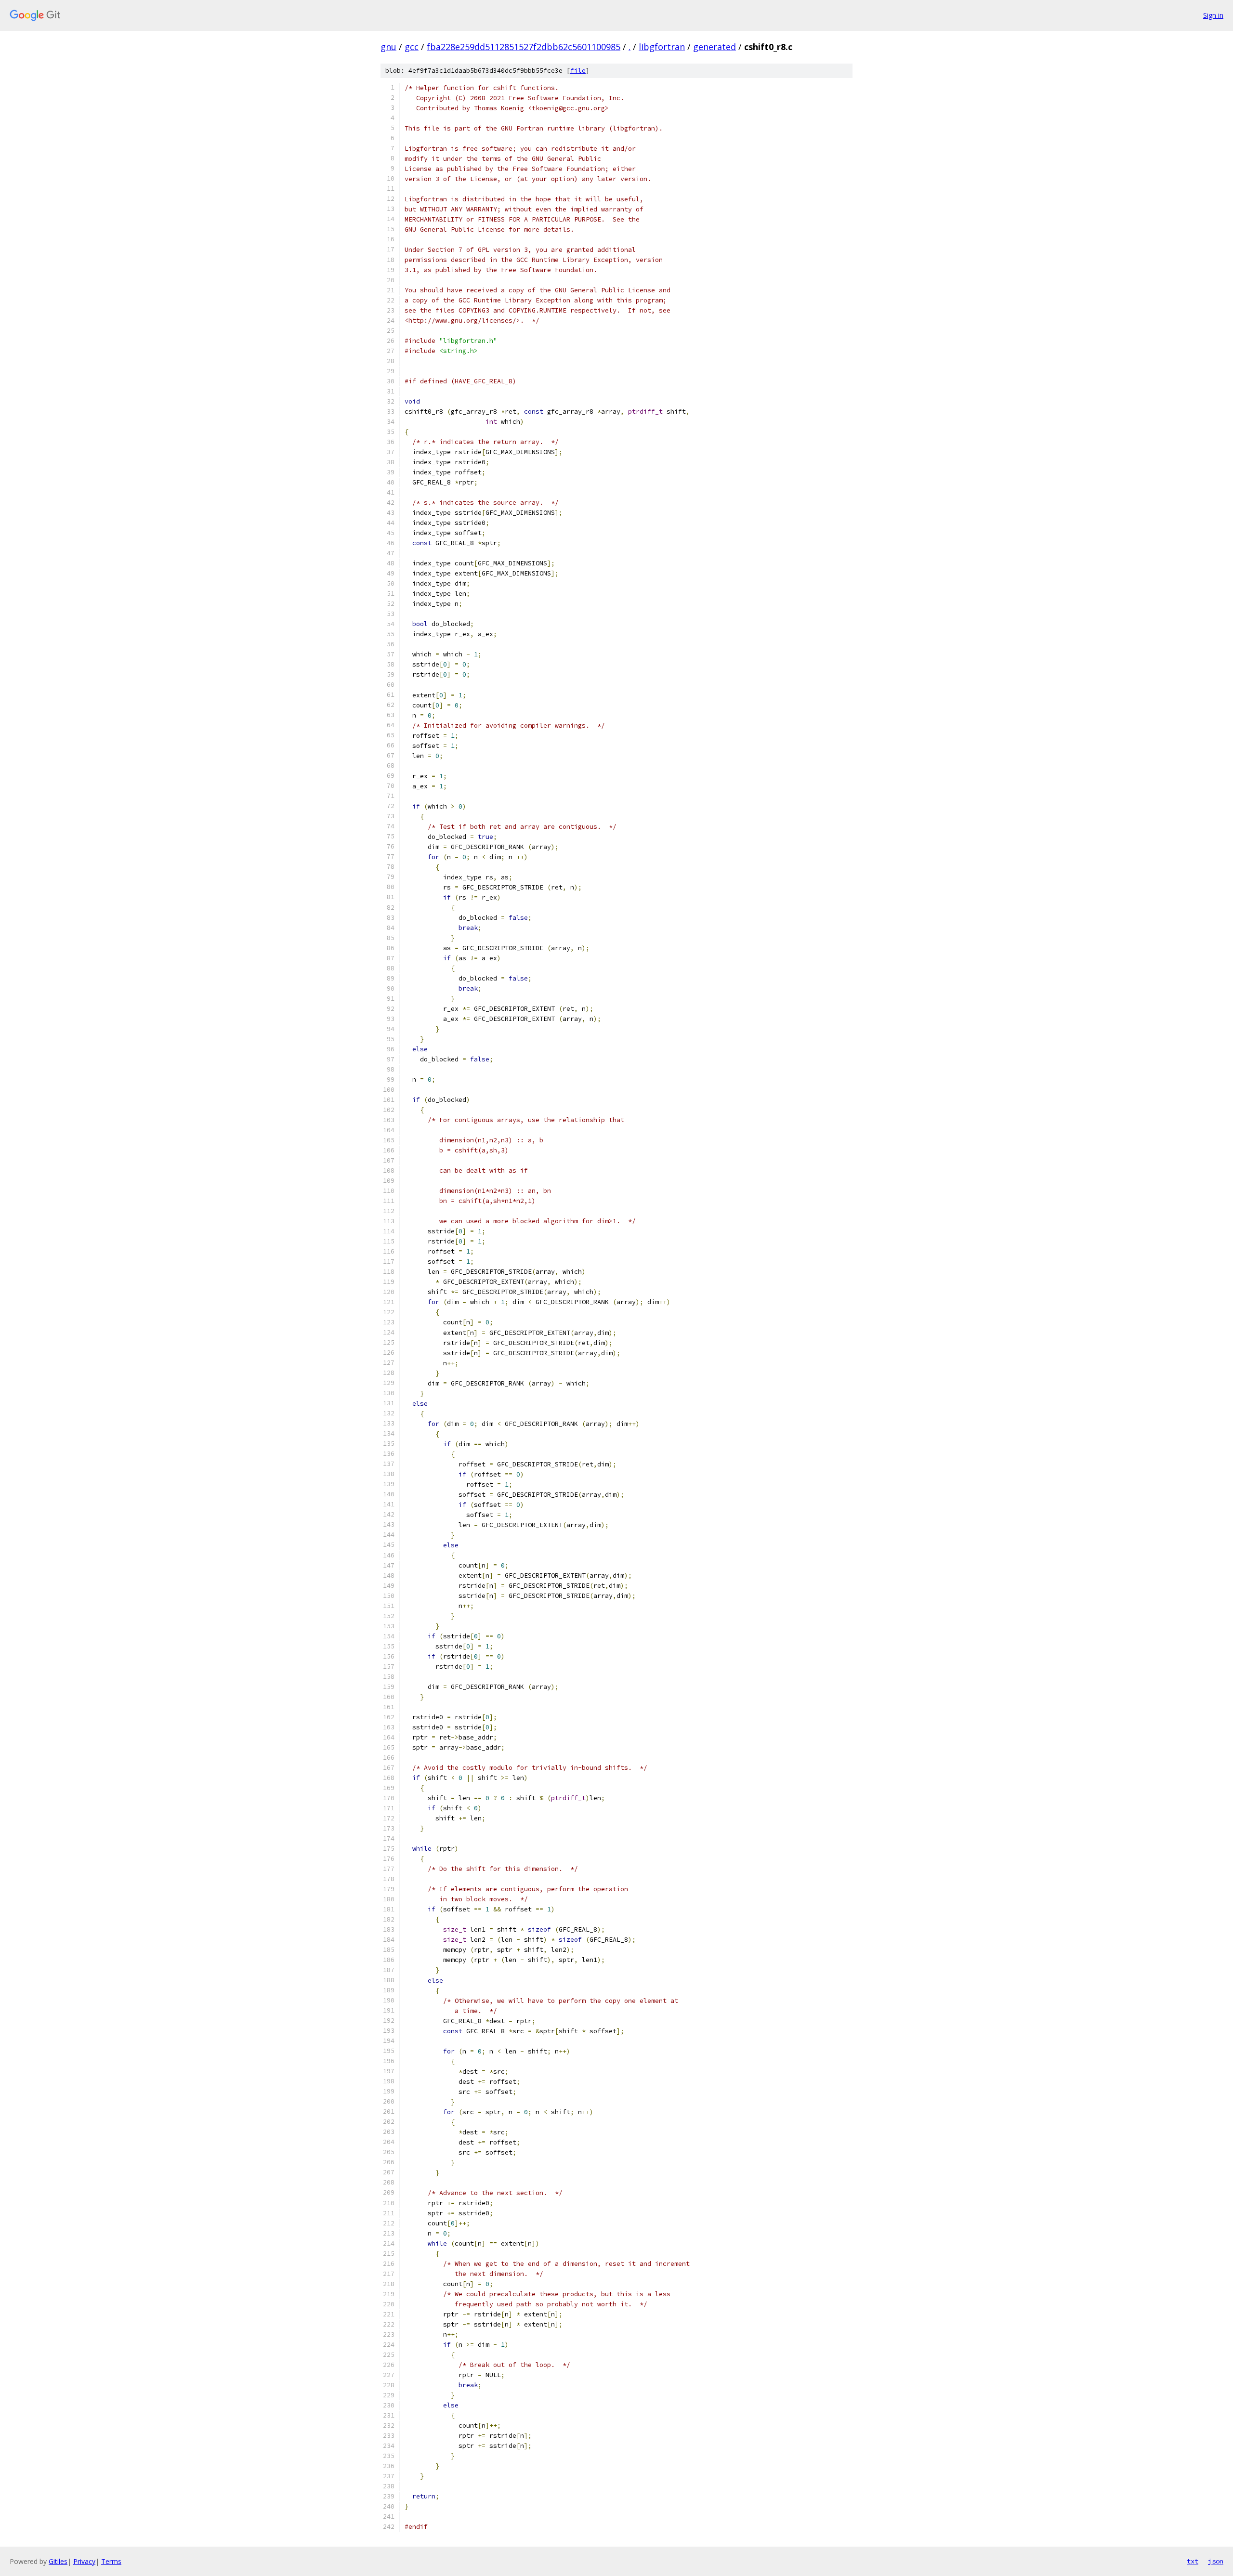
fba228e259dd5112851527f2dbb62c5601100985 (524, 47)
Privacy (84, 2561)
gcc (412, 47)
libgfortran (662, 47)
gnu (388, 47)
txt (1193, 2561)
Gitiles (58, 2561)
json (1216, 2561)
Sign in (1213, 15)
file (578, 71)
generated (715, 47)
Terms (111, 2561)
